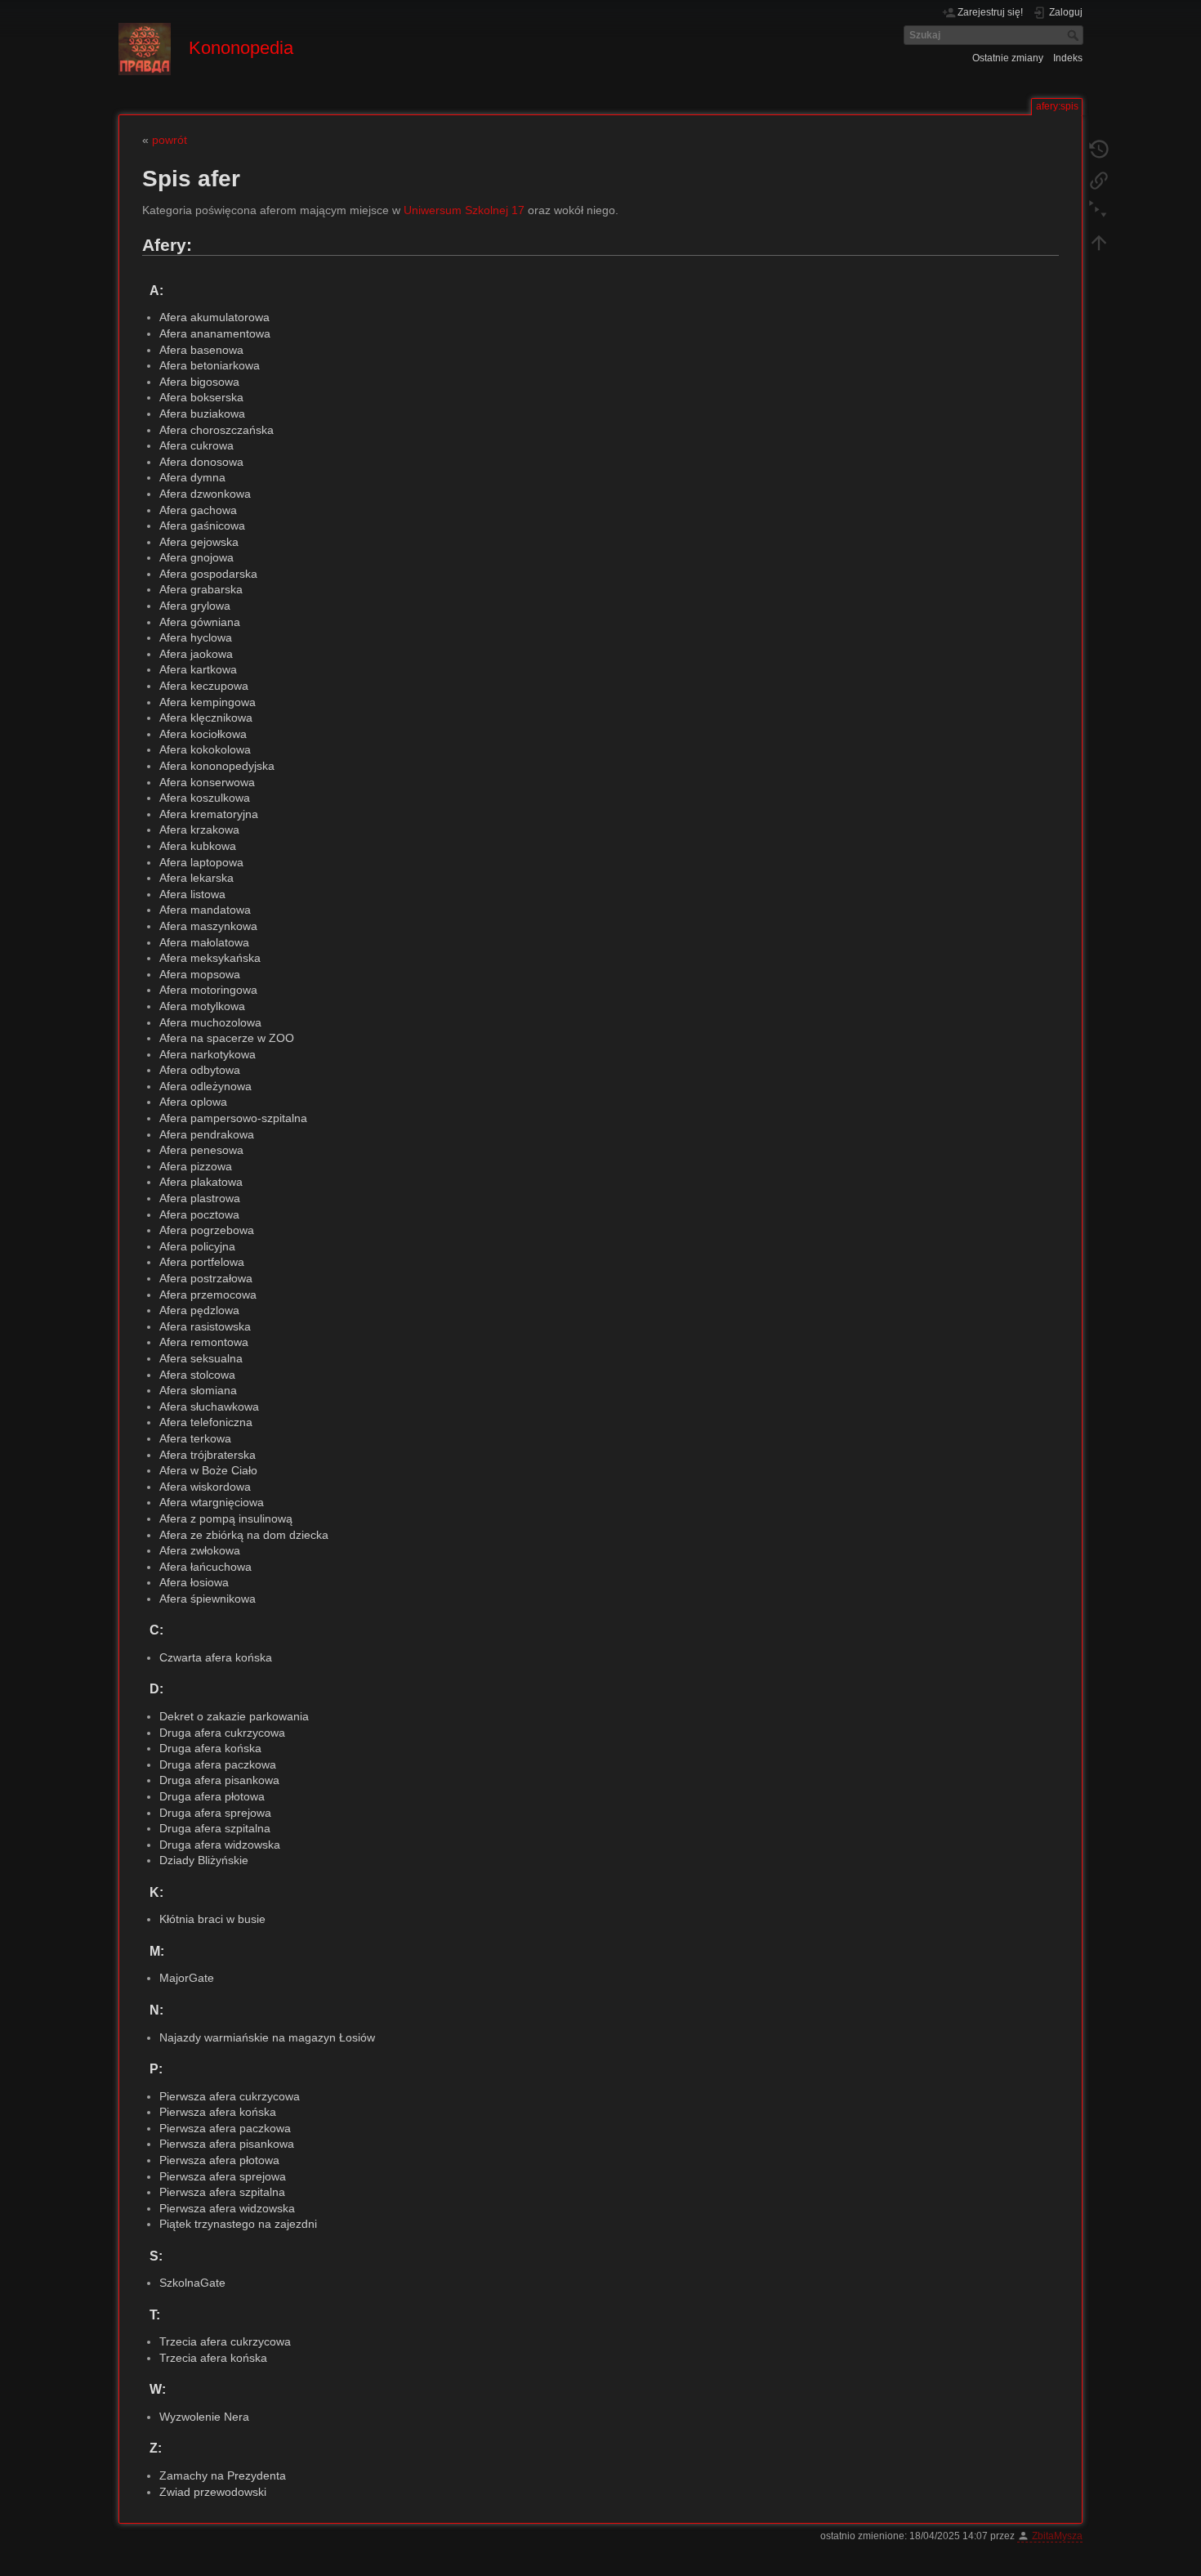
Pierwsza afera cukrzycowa (230, 2096)
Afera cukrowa (196, 445)
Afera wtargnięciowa (212, 1502)
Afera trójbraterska (208, 1455)
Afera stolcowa (197, 1375)
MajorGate (187, 1978)
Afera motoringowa (208, 990)
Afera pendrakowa (207, 1134)
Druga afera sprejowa (215, 1813)
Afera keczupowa (204, 686)
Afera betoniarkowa (210, 365)
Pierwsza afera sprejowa (223, 2176)
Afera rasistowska (205, 1326)
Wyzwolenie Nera (204, 2417)
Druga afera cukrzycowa (222, 1733)
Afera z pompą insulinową (226, 1518)
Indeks (1068, 58)
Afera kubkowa (198, 846)
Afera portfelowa (202, 1262)
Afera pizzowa (196, 1166)
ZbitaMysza (1057, 2536)
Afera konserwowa (207, 782)
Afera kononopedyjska (217, 766)
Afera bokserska (201, 397)
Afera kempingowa (208, 702)
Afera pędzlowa (199, 1310)
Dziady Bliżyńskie (204, 1860)
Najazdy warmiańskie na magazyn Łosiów (267, 2037)
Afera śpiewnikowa (208, 1599)
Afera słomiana (198, 1390)
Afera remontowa (204, 1342)
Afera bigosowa (199, 382)
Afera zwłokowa (200, 1550)
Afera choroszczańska (217, 430)
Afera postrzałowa (206, 1278)
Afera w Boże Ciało (208, 1470)
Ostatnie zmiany (1008, 58)
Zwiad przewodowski (213, 2492)
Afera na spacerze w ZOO (227, 1038)
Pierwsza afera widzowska (227, 2208)
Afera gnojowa (196, 557)
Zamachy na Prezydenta (223, 2475)
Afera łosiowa (194, 1582)
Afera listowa (192, 894)
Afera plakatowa (201, 1182)
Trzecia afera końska (213, 2358)
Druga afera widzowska (220, 1845)
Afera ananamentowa (215, 333)
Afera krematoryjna (209, 814)
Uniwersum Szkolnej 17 (464, 210)
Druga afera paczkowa (218, 1764)
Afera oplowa (193, 1102)
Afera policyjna (197, 1246)
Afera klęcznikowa (206, 718)
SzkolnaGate (192, 2283)
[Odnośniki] (1099, 180)
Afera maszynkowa (208, 926)
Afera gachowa (198, 510)
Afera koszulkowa (205, 798)
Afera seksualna (201, 1358)
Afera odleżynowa (205, 1086)
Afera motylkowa (202, 1006)
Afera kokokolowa (205, 749)
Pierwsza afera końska (218, 2112)
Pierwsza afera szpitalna (222, 2192)
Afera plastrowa (200, 1198)
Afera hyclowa (196, 637)
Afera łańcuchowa (205, 1567)
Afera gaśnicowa (202, 525)
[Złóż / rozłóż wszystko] (1099, 211)
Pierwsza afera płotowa (219, 2160)
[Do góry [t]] (1099, 242)
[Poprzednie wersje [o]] (1099, 149)
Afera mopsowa (200, 974)
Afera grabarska (201, 589)
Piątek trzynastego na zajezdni (238, 2224)
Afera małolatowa (204, 942)
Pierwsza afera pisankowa (227, 2144)
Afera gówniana (200, 622)
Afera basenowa (201, 350)
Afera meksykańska (210, 958)
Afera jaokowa (196, 654)
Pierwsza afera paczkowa (225, 2128)
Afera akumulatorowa (214, 317)
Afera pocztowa (199, 1214)
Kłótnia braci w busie (212, 1919)
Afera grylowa (195, 606)
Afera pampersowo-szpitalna (233, 1118)
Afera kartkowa (198, 669)
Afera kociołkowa (203, 734)
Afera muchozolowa (210, 1022)
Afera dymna (192, 477)
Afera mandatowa (205, 910)
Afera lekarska (196, 878)
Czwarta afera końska (216, 1657)
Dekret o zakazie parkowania (234, 1716)
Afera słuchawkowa (209, 1407)
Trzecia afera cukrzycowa (225, 2341)
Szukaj (1075, 35)
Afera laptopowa (201, 862)
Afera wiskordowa (205, 1487)
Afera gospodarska (208, 574)
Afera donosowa (201, 462)
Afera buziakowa (202, 414)
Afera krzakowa (199, 830)
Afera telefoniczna (206, 1422)
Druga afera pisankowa (219, 1780)
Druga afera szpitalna (215, 1828)
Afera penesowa (201, 1150)
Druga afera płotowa (212, 1796)
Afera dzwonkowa (205, 494)
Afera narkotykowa (208, 1054)
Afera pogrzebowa (207, 1230)
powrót (170, 140)
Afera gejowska (199, 542)
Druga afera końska (210, 1748)
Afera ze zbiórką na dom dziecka (244, 1535)
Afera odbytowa (200, 1070)
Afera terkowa (195, 1438)
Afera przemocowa (208, 1295)
